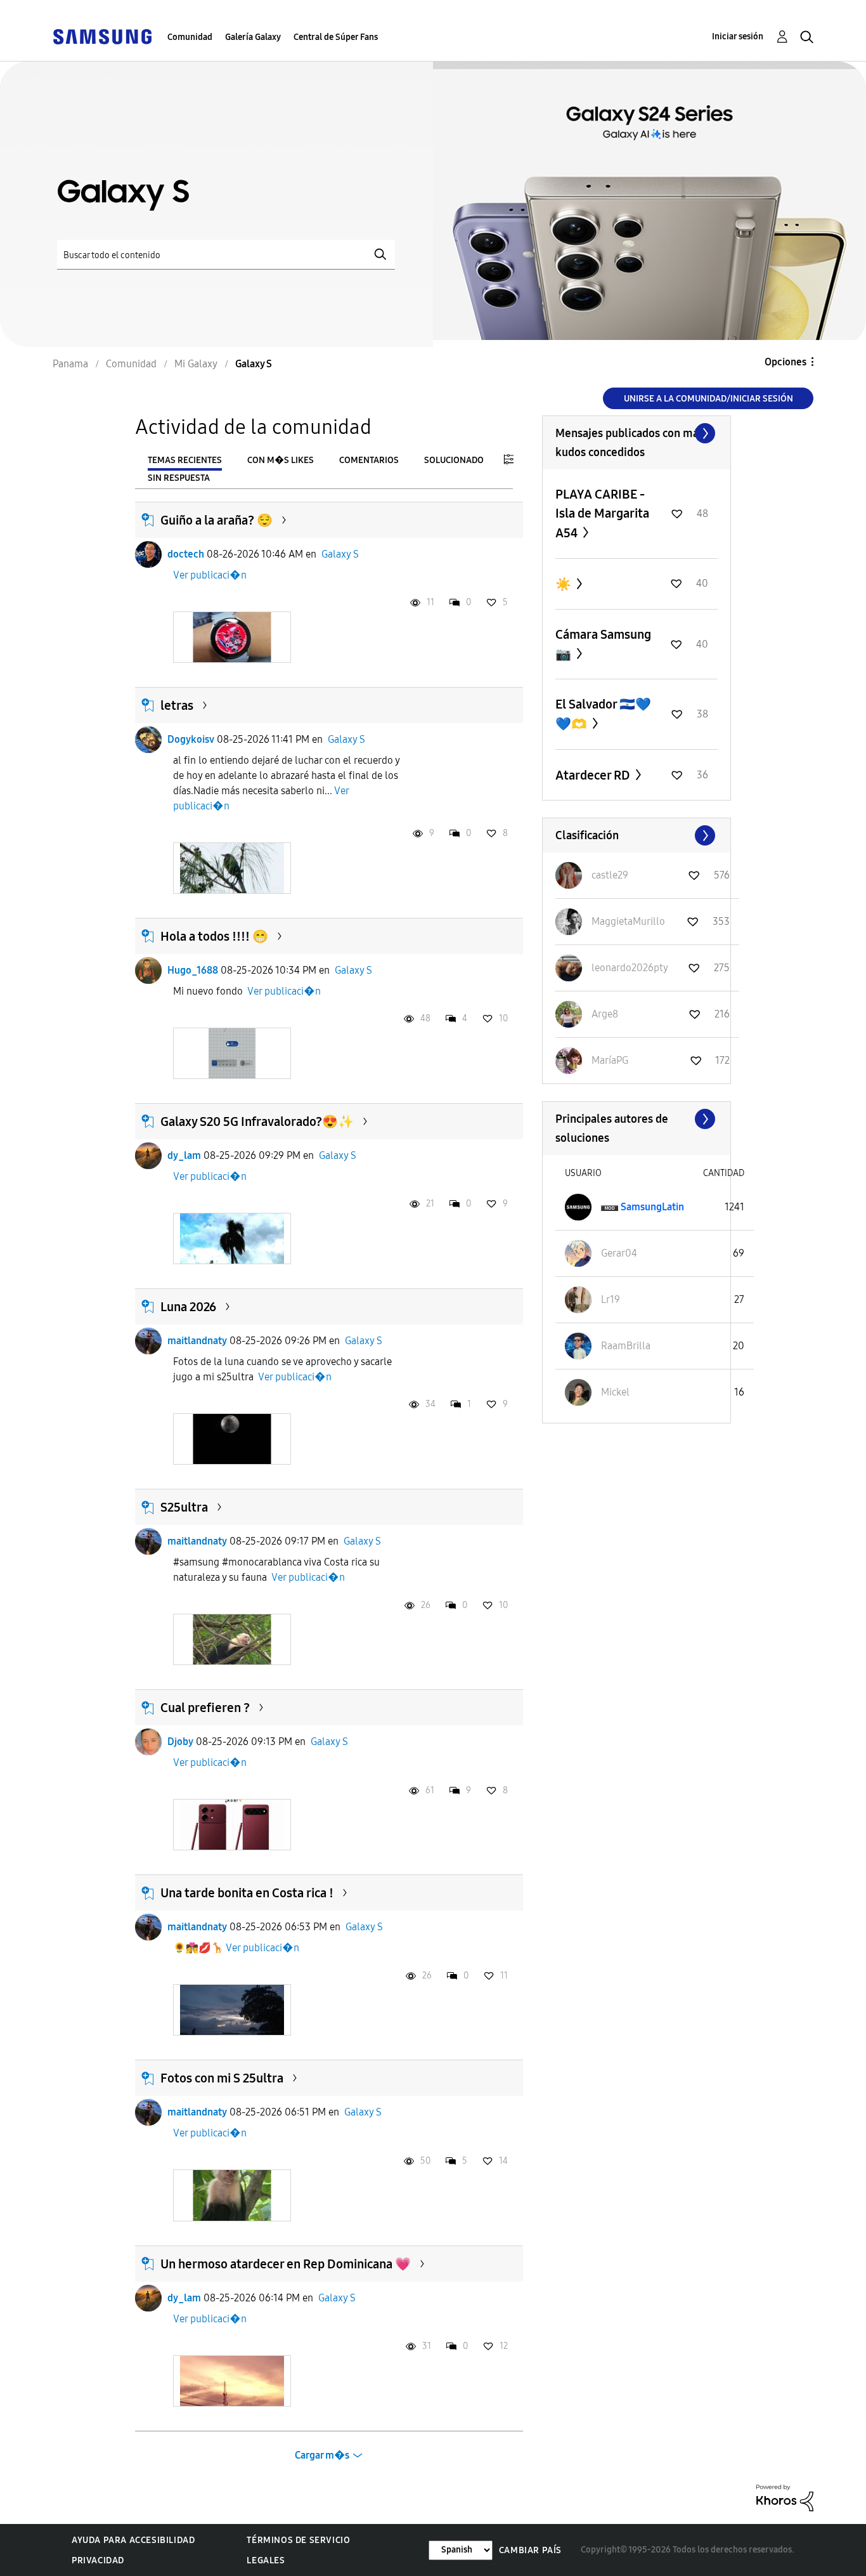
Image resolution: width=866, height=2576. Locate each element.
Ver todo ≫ (637, 433)
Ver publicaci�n (210, 575)
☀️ (565, 584)
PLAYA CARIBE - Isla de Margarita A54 (602, 513)
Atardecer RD (594, 775)
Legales (266, 2560)
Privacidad (98, 2560)
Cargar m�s (322, 2455)
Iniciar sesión (738, 36)
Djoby (180, 1742)
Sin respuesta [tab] (179, 478)
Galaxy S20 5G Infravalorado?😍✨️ (257, 1121)
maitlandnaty (197, 1341)
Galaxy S (340, 554)
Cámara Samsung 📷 (603, 644)
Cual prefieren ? (205, 1708)
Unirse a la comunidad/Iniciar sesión (708, 399)
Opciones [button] (785, 362)
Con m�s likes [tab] (281, 460)
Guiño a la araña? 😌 (217, 520)
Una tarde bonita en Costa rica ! (247, 1893)
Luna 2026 (188, 1307)
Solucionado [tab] (454, 460)
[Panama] (102, 36)
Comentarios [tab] (369, 460)
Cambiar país (530, 2550)
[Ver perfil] (148, 554)
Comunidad (190, 37)
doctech (186, 554)
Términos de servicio (298, 2540)
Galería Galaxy (253, 37)
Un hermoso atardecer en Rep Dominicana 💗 (286, 2264)
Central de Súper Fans (336, 37)
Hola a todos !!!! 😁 (214, 936)
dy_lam (184, 1155)
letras (177, 705)
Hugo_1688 (193, 970)
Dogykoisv (191, 739)
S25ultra (184, 1507)
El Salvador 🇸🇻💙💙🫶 (603, 714)
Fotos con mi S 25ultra (222, 2078)
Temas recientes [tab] (185, 460)
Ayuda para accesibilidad (133, 2540)
